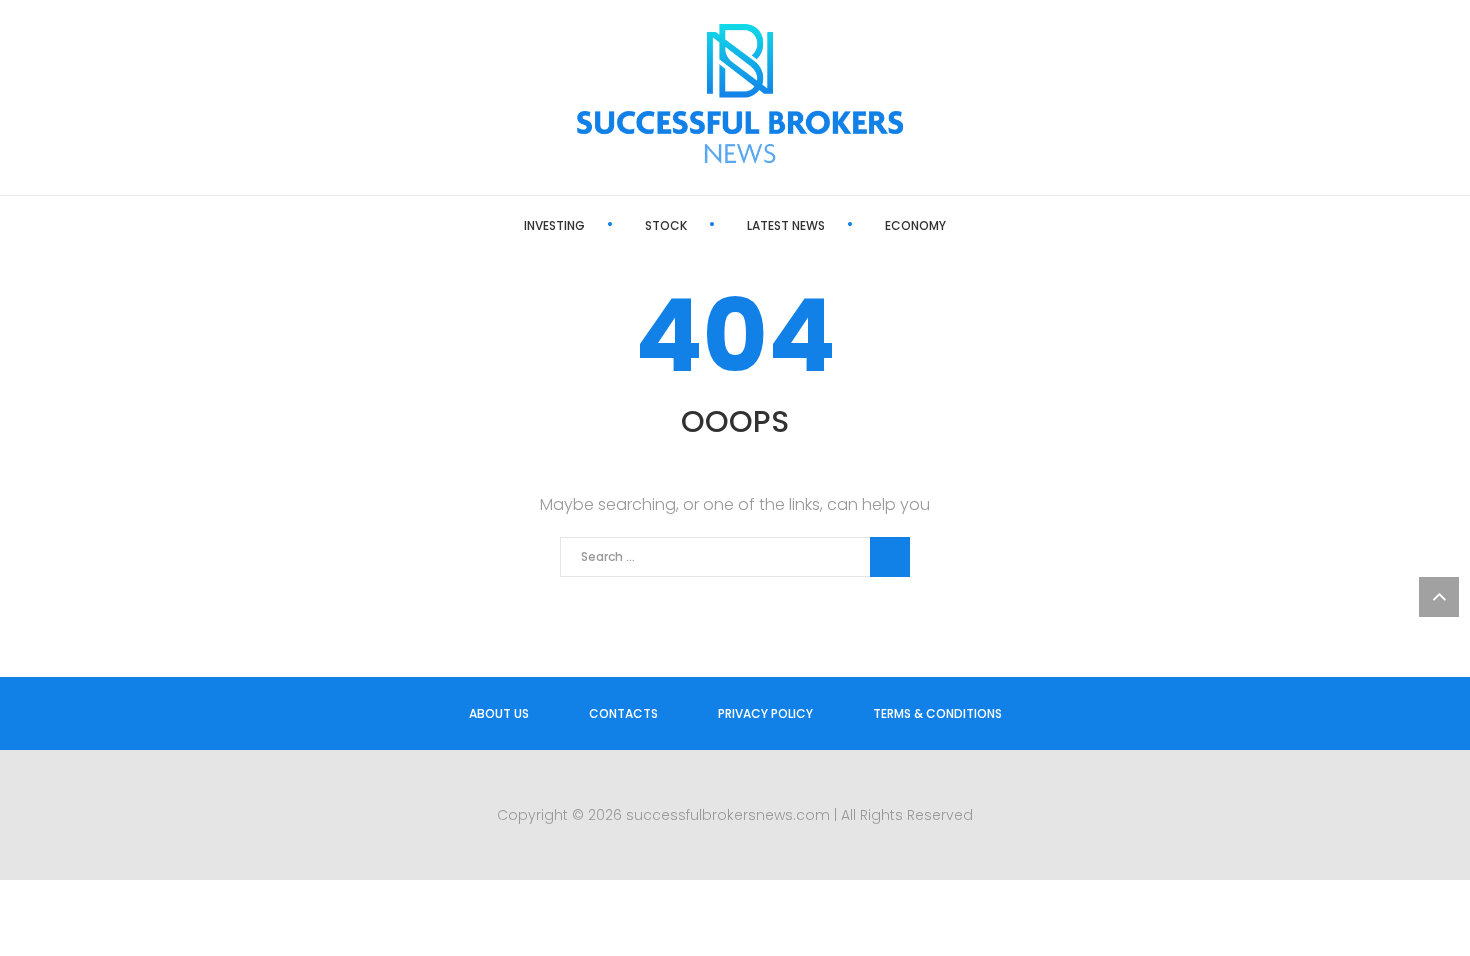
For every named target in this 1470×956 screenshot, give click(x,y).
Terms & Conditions (937, 713)
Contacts (623, 713)
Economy (915, 225)
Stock (666, 225)
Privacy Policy (765, 713)
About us (499, 713)
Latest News (786, 225)
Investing (554, 225)
